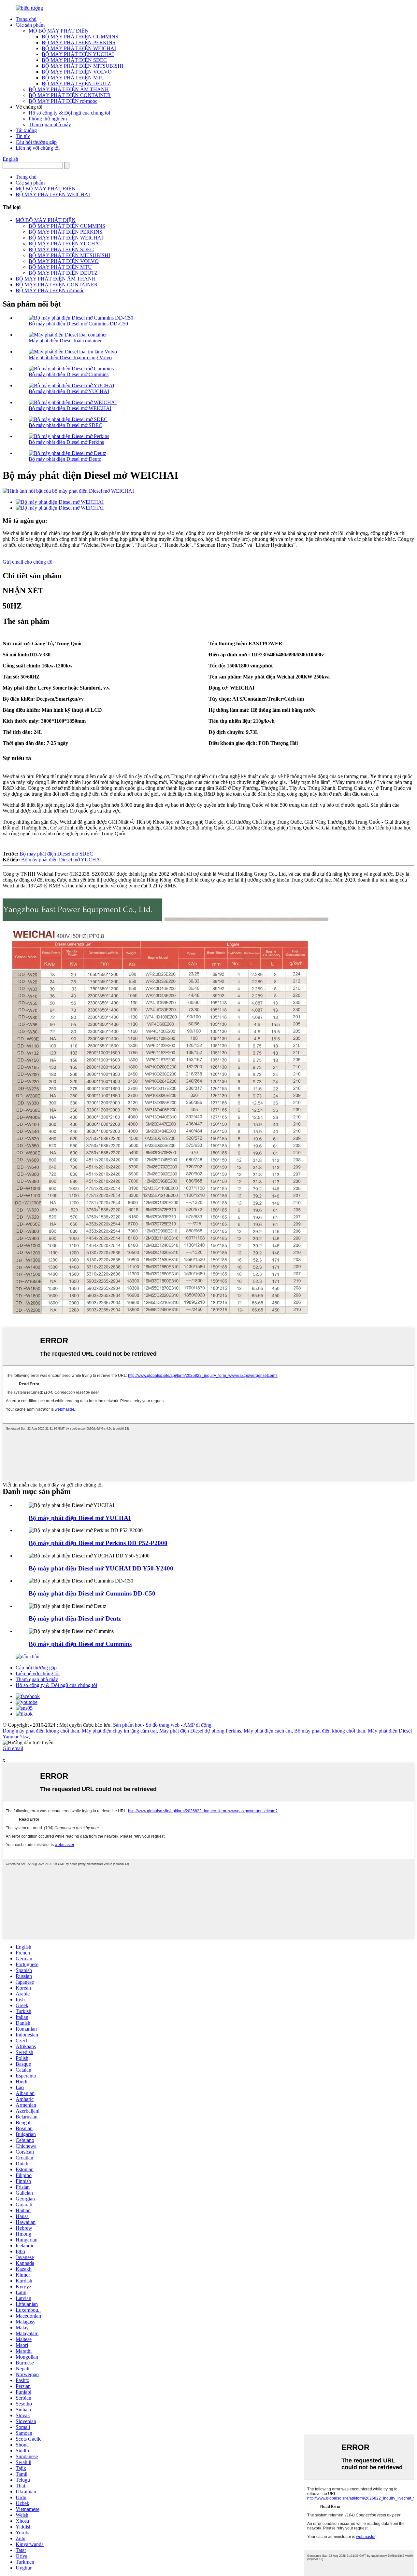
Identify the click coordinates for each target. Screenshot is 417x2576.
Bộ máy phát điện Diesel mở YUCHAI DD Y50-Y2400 (101, 1568)
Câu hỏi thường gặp (36, 142)
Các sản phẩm (30, 25)
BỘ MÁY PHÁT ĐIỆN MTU (73, 78)
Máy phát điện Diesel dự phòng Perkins (200, 1731)
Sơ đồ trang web (163, 1725)
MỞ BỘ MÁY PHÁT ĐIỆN (59, 31)
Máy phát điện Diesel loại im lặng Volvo (70, 357)
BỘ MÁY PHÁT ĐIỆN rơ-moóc (63, 101)
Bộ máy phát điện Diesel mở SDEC (65, 425)
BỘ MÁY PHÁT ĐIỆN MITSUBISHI (82, 66)
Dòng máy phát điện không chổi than (41, 1731)
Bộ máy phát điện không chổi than (330, 1731)
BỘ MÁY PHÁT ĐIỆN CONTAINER (70, 95)
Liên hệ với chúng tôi (38, 148)
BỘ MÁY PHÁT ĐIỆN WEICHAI (79, 48)
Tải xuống (26, 130)
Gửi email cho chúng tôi (28, 562)
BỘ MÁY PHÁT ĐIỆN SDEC (74, 60)
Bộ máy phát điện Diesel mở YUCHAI (69, 391)
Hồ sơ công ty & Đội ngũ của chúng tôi (69, 113)
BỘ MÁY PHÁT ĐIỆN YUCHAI (78, 54)
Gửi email (13, 1748)
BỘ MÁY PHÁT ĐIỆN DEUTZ (76, 83)
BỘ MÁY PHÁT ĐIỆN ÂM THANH (69, 89)
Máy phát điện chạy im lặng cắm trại (119, 1731)
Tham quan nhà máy (50, 124)
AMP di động (197, 1725)
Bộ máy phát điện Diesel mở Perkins (66, 442)
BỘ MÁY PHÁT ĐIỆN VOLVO (77, 72)
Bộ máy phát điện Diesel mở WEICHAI (70, 408)
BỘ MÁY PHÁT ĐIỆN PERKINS (79, 42)
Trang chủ (26, 19)
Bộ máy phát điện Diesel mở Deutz (65, 459)
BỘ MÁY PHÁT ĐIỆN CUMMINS (80, 37)
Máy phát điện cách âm (268, 1731)
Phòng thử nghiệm (48, 119)
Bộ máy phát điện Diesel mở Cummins (69, 374)
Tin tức (23, 136)
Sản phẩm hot (127, 1725)
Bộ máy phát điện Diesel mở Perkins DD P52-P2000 (98, 1543)
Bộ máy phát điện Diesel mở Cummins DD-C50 (78, 324)
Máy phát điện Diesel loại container (65, 341)
